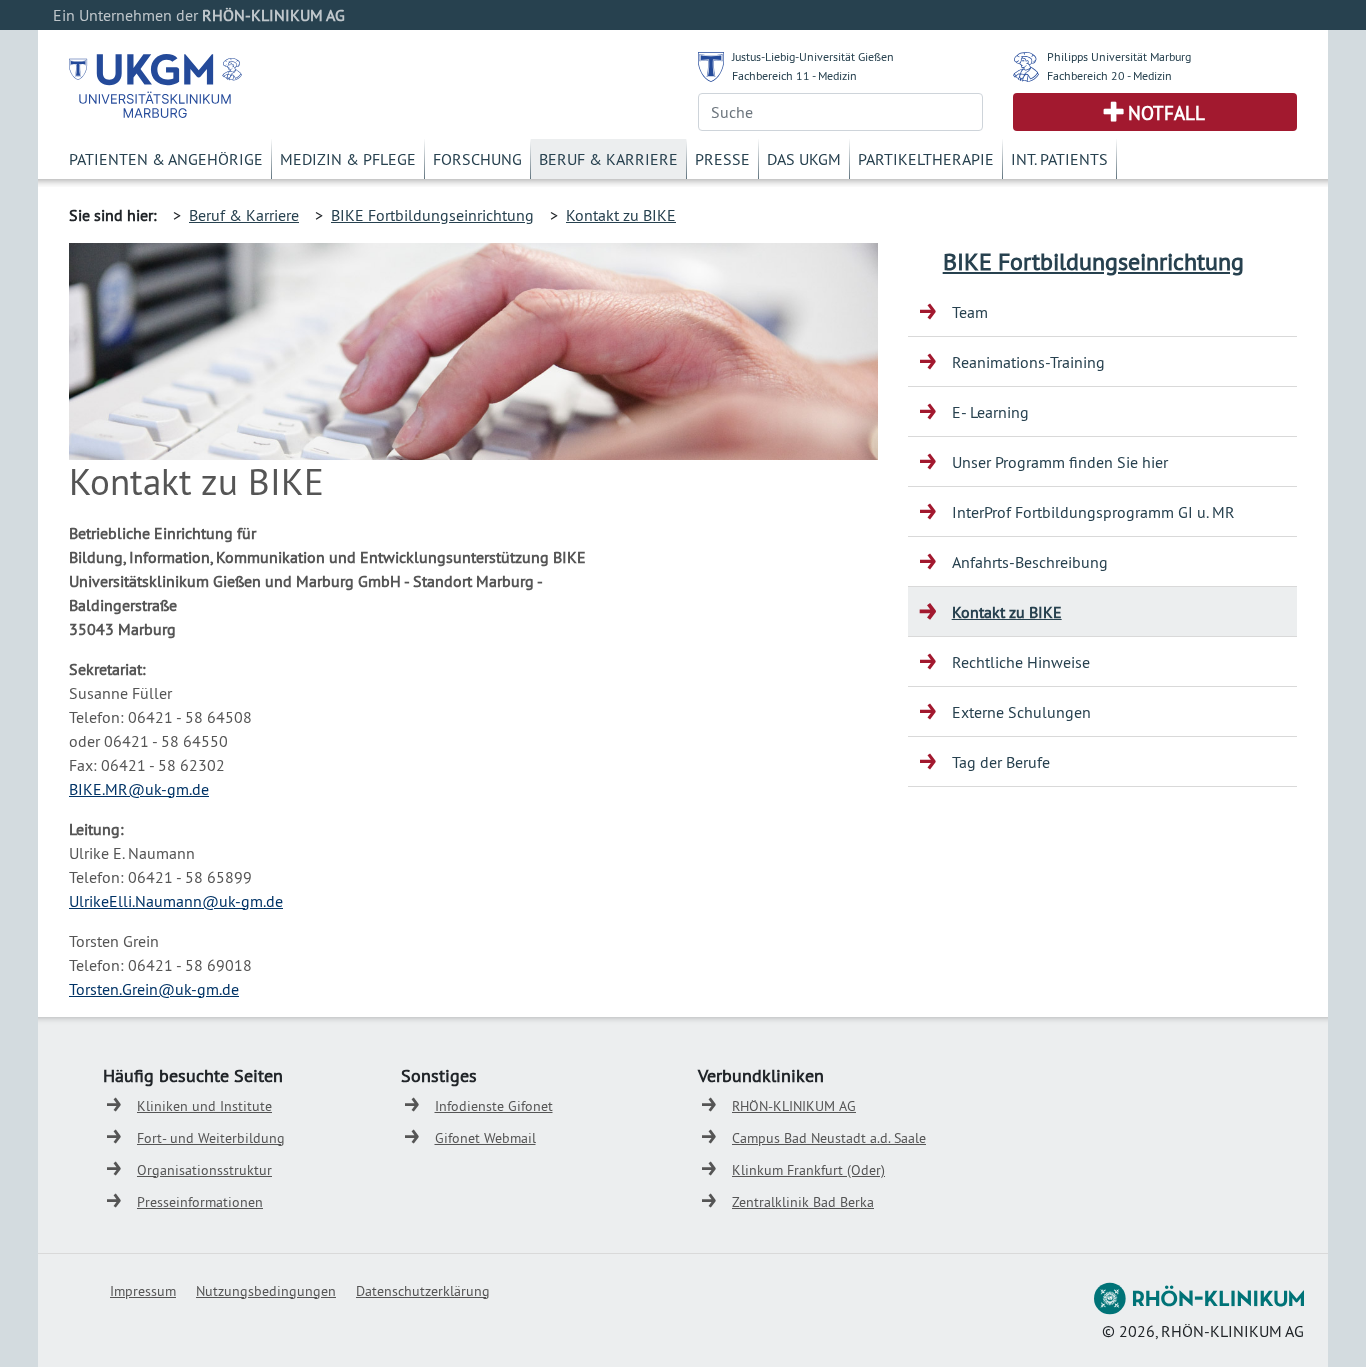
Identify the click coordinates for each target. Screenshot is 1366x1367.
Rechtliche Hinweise (1021, 662)
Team (970, 312)
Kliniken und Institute (204, 1106)
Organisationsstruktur (204, 1170)
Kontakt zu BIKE (621, 215)
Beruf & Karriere (608, 159)
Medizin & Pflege (348, 159)
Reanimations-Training (1028, 362)
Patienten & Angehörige (166, 159)
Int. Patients (1059, 159)
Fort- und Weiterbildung (211, 1138)
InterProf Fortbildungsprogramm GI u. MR (1093, 512)
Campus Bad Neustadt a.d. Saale (829, 1138)
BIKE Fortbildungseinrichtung (432, 215)
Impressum (143, 1291)
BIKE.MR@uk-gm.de (139, 789)
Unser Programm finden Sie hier (1060, 462)
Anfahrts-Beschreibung (1030, 562)
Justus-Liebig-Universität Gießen (813, 56)
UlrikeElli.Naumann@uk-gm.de (176, 901)
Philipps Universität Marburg (1119, 56)
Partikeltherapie (926, 159)
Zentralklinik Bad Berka (803, 1202)
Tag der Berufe (1001, 762)
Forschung (477, 159)
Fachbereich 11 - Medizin (794, 75)
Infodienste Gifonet (494, 1106)
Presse (722, 159)
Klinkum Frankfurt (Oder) (808, 1170)
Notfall (1166, 113)
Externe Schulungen (1021, 712)
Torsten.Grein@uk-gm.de (154, 989)
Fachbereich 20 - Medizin (1109, 75)
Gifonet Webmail (485, 1138)
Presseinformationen (200, 1202)
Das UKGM (804, 159)
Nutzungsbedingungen (266, 1291)
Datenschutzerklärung (423, 1291)
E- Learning (990, 412)
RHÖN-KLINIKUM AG (794, 1106)
